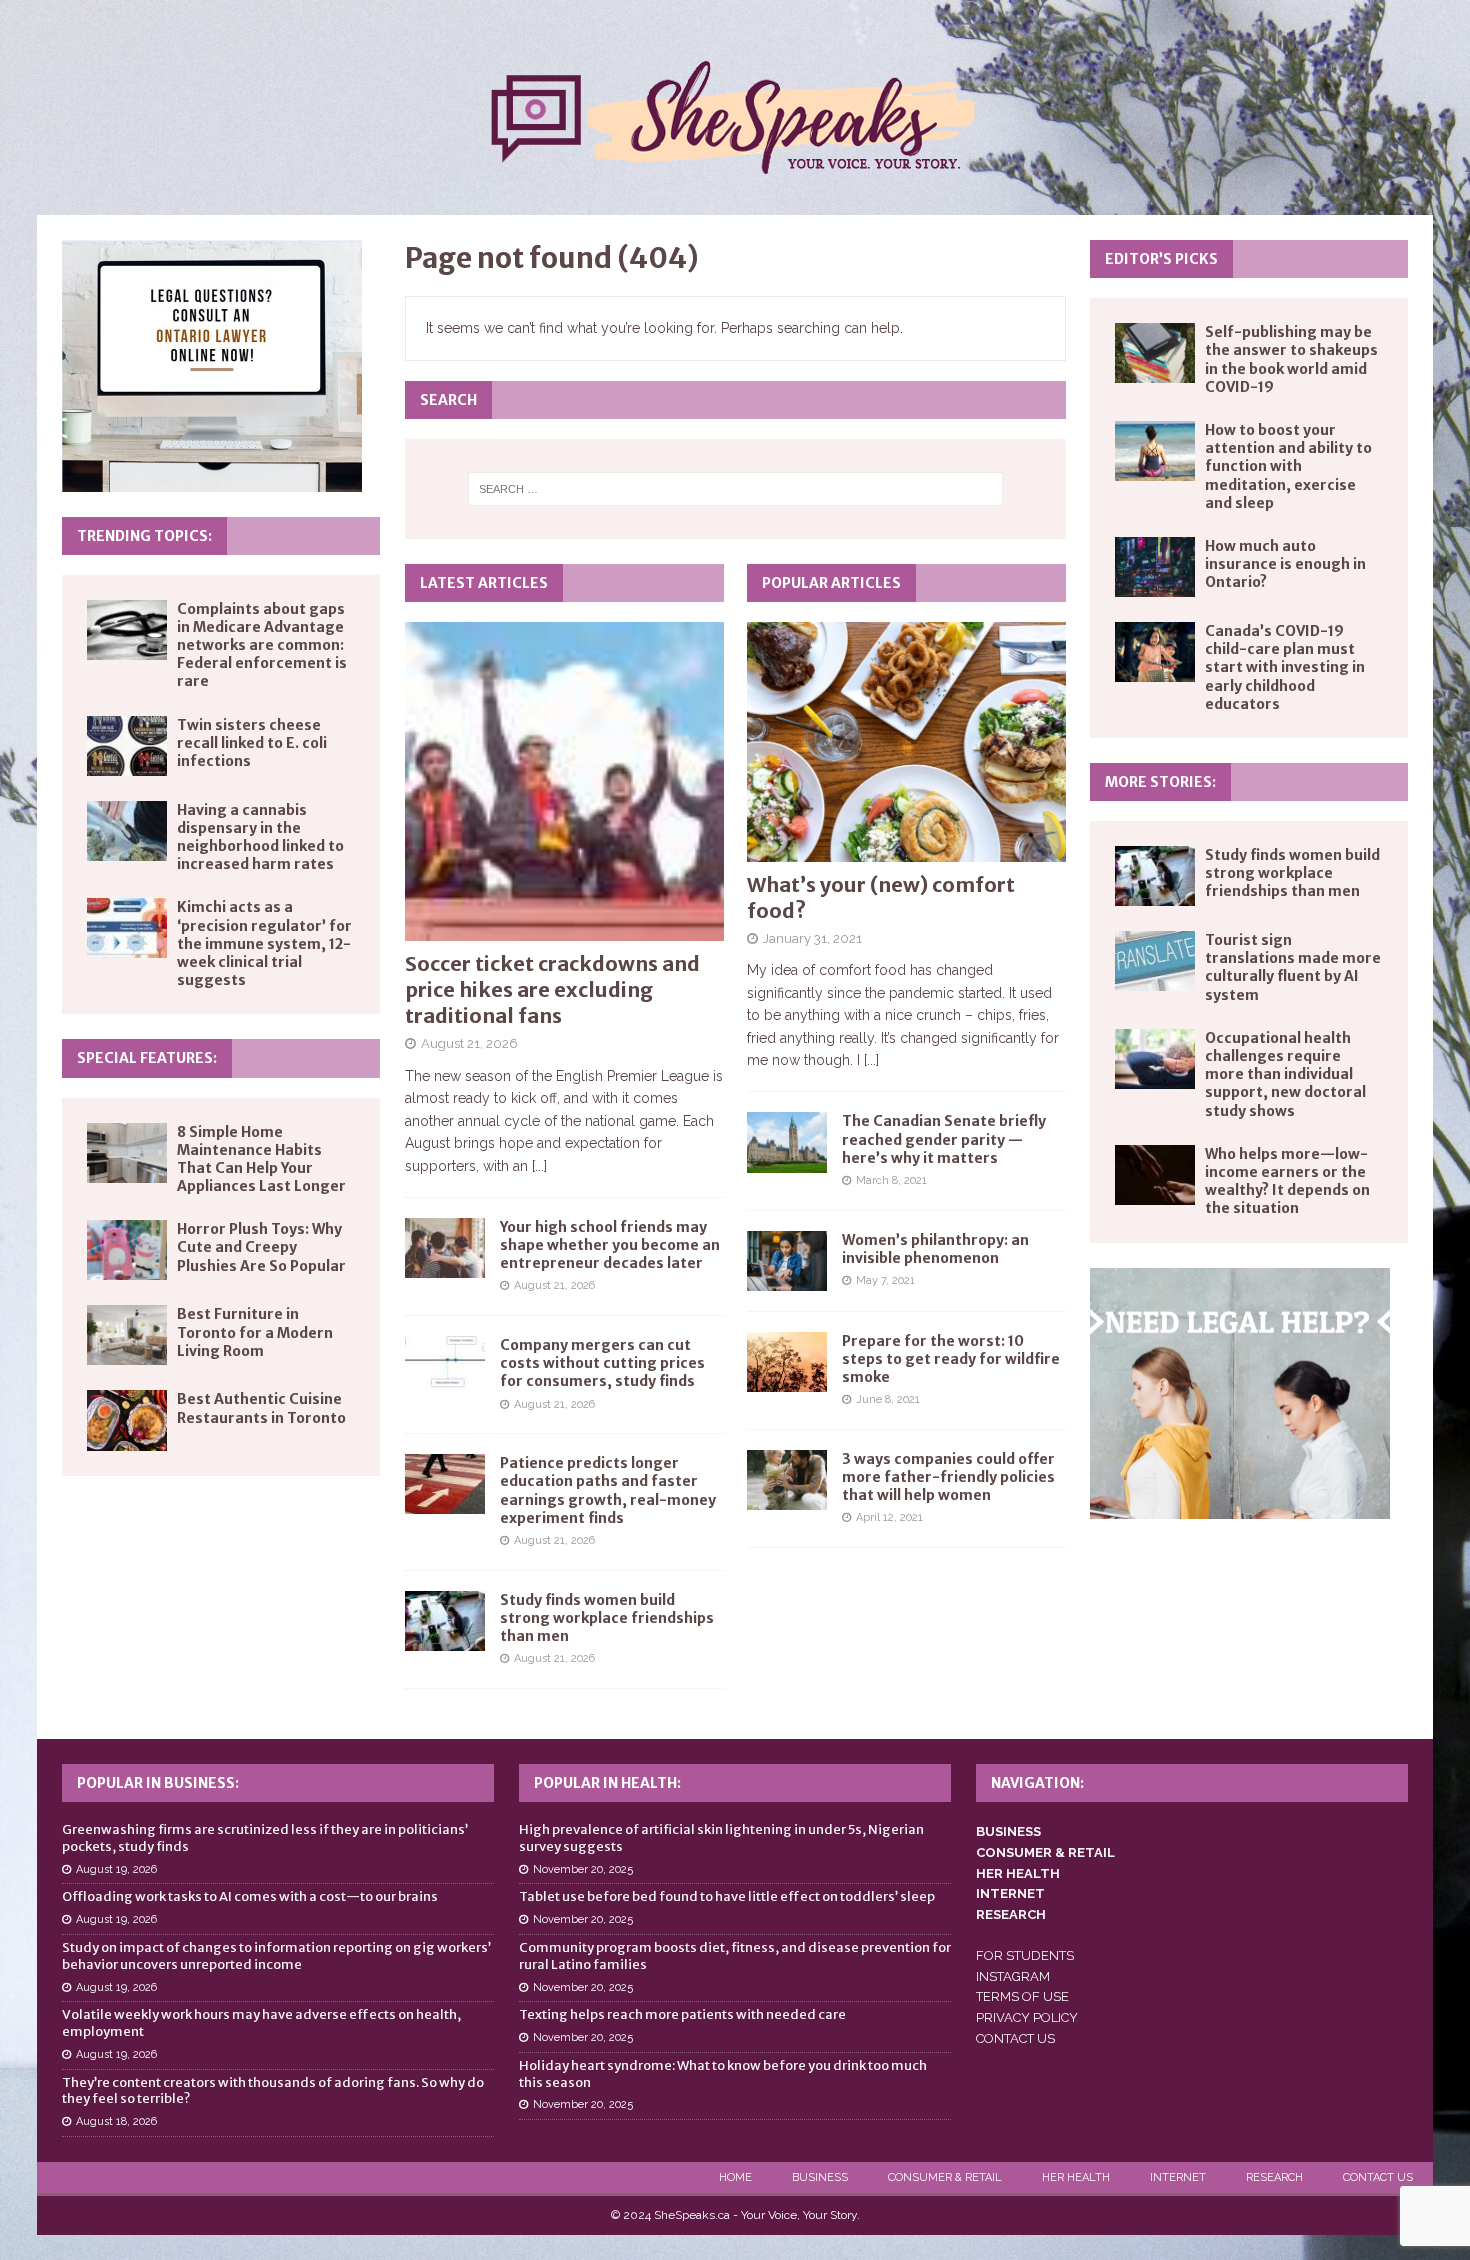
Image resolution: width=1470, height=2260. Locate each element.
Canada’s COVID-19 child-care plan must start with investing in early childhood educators (1285, 667)
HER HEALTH (1018, 1873)
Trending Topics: (144, 536)
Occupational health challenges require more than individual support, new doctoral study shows (1285, 1074)
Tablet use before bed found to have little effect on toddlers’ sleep (727, 1896)
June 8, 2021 (888, 1399)
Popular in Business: (158, 1783)
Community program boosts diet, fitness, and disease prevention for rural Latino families (735, 1956)
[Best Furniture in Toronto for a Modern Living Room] (127, 1335)
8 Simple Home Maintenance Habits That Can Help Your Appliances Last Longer (261, 1159)
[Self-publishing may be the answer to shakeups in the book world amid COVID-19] (1155, 353)
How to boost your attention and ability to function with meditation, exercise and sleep (1288, 466)
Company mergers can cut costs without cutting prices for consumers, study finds (602, 1363)
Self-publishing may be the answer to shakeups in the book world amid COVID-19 (1291, 359)
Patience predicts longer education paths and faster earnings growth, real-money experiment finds (608, 1490)
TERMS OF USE (1022, 1996)
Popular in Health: (607, 1783)
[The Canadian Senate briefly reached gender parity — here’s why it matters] (787, 1142)
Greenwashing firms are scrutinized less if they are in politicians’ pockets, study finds (265, 1838)
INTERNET (1010, 1893)
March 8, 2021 (891, 1180)
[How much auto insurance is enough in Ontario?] (1155, 567)
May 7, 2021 (885, 1280)
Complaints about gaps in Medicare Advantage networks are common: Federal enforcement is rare (262, 645)
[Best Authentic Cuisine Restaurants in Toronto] (127, 1420)
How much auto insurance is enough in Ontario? (1285, 564)
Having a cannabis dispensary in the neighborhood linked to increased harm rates (260, 837)
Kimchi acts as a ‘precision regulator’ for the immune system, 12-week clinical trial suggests (264, 943)
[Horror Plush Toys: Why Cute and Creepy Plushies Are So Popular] (127, 1250)
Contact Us (1378, 2177)
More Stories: (1160, 782)
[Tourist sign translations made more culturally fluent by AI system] (1155, 961)
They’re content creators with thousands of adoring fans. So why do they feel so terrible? (273, 2091)
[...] (539, 1166)
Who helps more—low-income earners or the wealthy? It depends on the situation (1287, 1181)
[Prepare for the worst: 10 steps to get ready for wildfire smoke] (787, 1362)
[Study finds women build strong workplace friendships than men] (445, 1621)
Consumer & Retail (945, 2177)
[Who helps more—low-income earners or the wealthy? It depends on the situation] (1155, 1175)
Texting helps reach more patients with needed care (682, 2014)
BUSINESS (1008, 1831)
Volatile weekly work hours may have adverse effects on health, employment (261, 2023)
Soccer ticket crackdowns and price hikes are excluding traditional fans (552, 989)
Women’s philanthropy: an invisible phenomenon (935, 1249)
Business (820, 2177)
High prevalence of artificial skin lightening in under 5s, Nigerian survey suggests (721, 1838)
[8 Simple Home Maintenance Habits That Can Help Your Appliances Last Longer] (127, 1153)
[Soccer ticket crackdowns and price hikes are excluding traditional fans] (564, 781)
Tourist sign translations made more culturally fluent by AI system (1293, 967)
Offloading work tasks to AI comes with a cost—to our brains (250, 1896)
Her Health (1076, 2177)
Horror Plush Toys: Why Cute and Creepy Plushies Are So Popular (261, 1247)
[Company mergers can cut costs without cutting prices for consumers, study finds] (445, 1366)
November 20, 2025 (583, 1869)
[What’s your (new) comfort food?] (906, 741)
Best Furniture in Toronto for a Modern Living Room (255, 1332)
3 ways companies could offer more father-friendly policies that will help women (948, 1477)
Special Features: (147, 1058)
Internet (1178, 2177)
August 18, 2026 (116, 2121)
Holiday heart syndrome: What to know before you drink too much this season (723, 2074)
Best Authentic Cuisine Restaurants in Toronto (261, 1408)
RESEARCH (1011, 1914)
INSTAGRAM (1013, 1976)
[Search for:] (735, 489)
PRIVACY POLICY (1027, 2017)
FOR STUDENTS (1025, 1955)
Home (735, 2177)
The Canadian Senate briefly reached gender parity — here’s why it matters (944, 1139)
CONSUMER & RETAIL (1045, 1852)
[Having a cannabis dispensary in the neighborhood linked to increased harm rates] (127, 831)
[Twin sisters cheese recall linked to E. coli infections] (127, 746)
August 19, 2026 (116, 1869)
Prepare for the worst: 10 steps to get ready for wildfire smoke (951, 1359)
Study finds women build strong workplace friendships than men (607, 1618)
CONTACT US (1015, 2038)
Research (1274, 2177)
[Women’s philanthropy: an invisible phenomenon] (787, 1261)
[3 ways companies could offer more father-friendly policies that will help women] (787, 1480)
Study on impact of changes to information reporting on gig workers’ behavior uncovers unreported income (276, 1956)
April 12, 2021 (889, 1517)
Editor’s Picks (1161, 259)
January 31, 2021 (812, 938)
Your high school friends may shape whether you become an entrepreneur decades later (610, 1245)
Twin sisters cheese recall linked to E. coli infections (252, 743)
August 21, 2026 (469, 1043)
